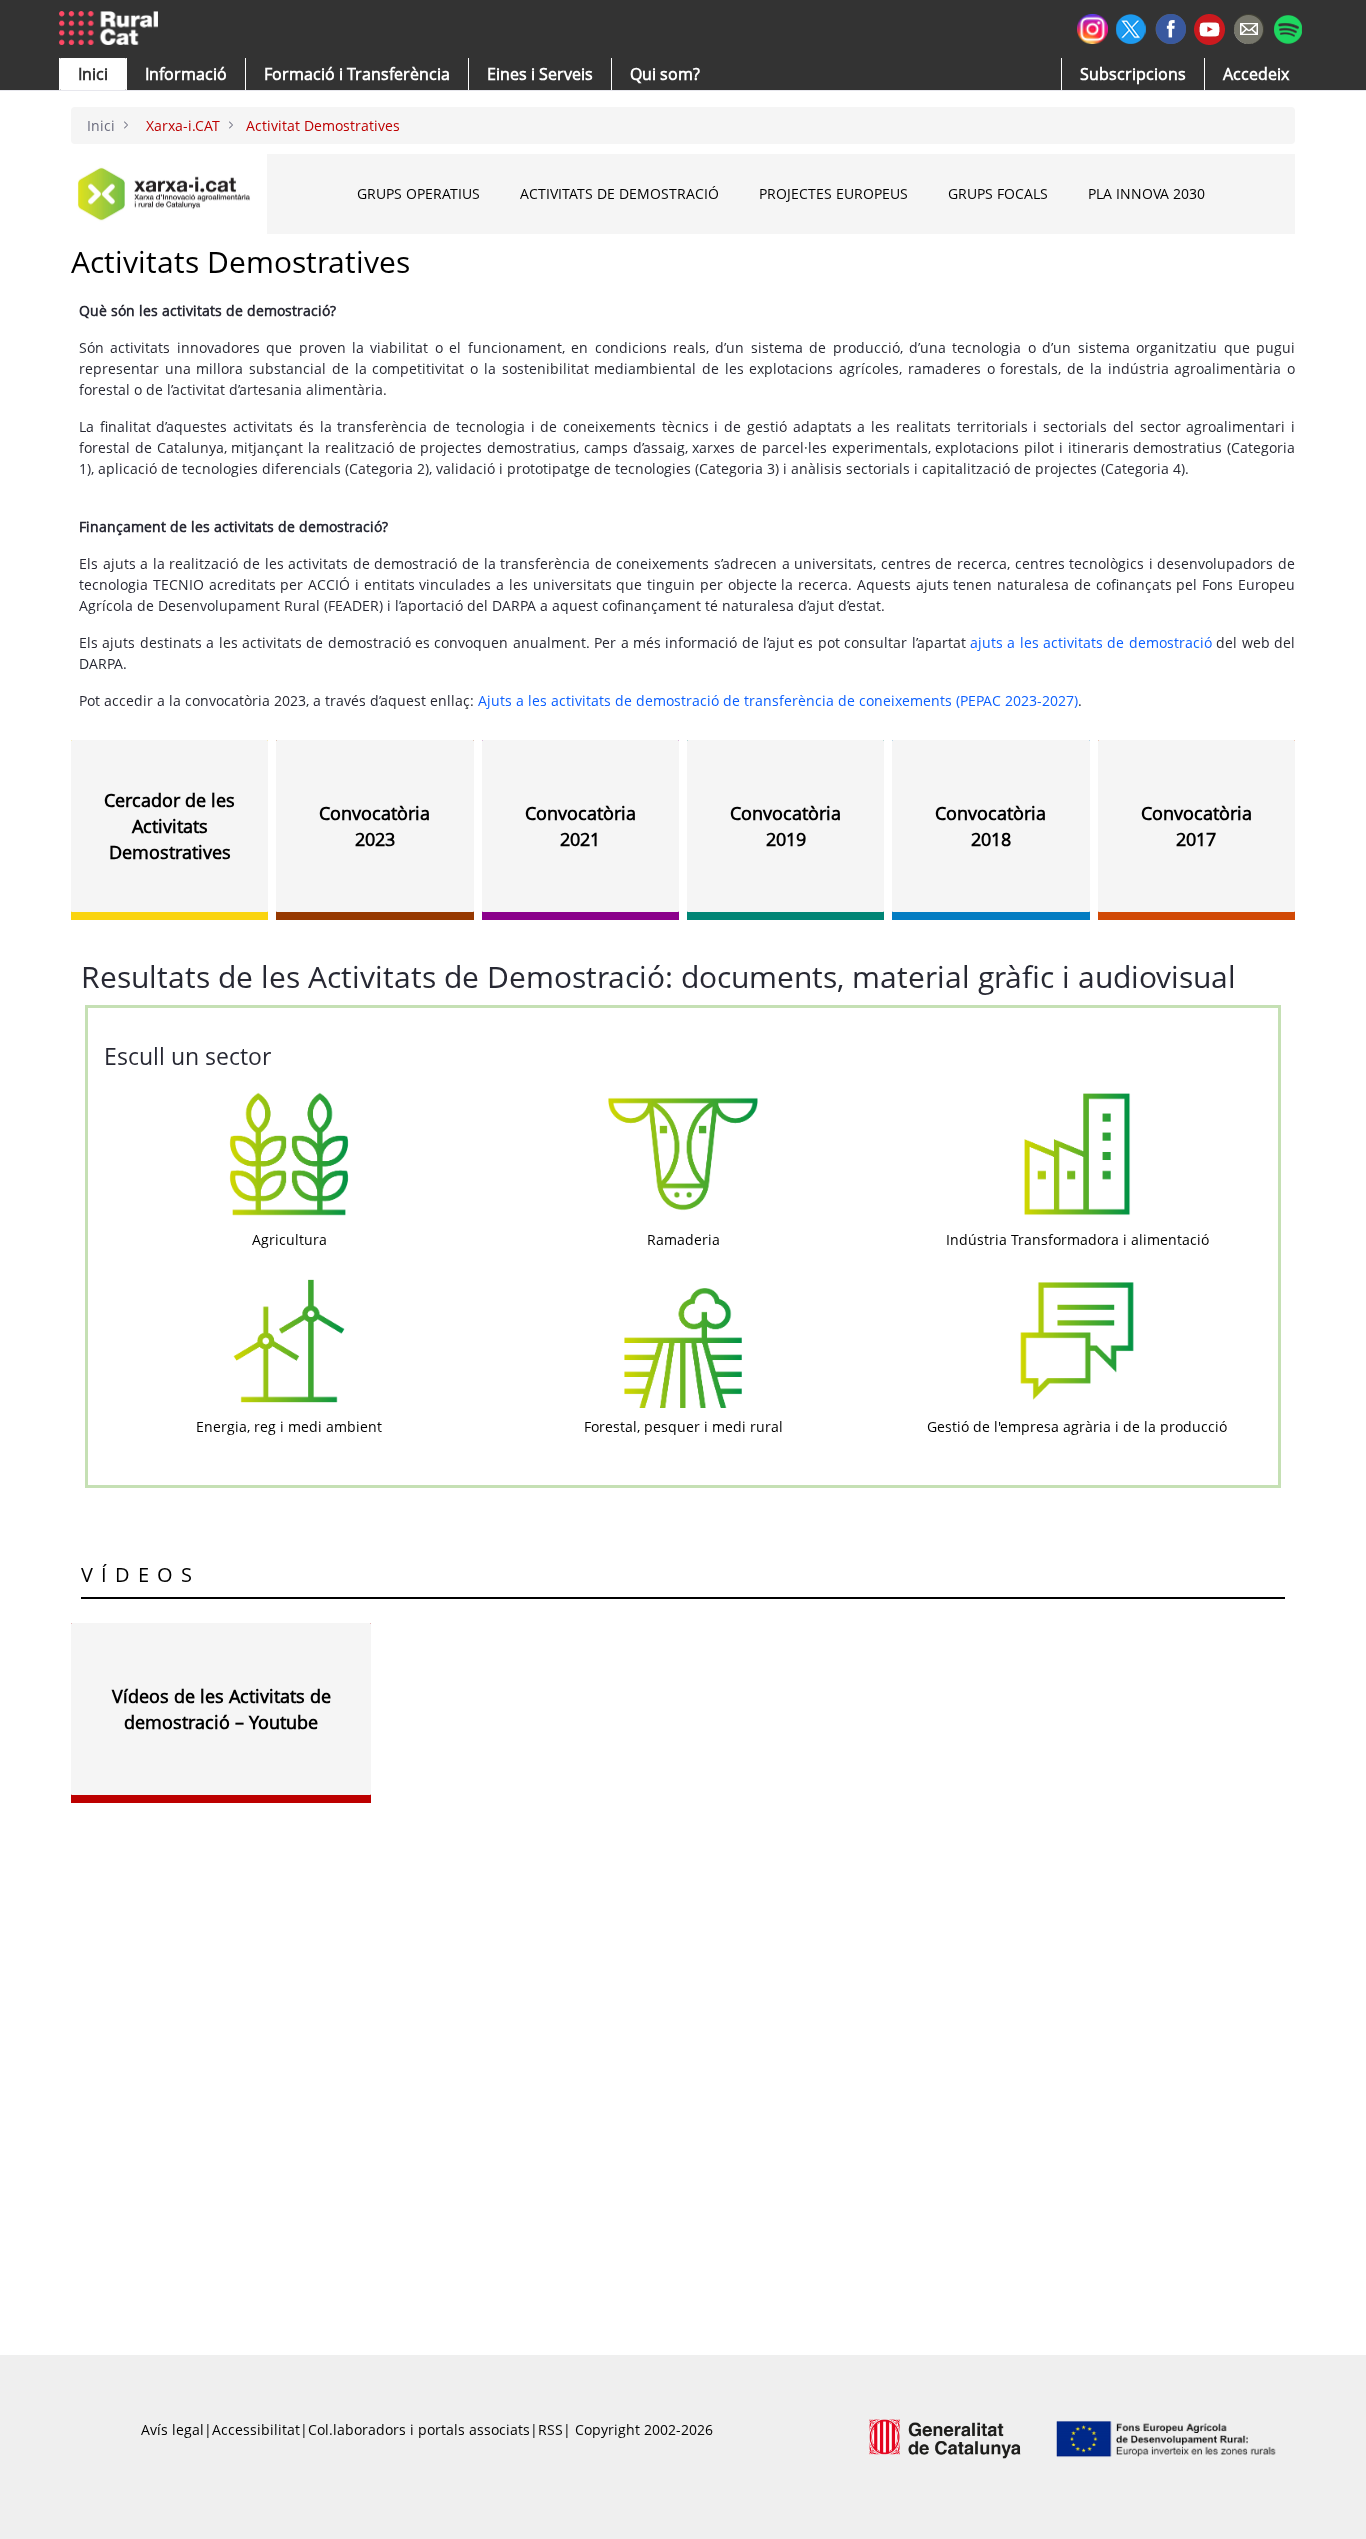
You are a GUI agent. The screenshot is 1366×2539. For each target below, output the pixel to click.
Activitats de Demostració (619, 193)
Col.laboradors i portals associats (419, 2429)
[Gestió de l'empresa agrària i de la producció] (1077, 1339)
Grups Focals (998, 193)
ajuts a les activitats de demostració (1091, 642)
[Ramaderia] (683, 1152)
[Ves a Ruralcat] (112, 29)
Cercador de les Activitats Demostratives (169, 826)
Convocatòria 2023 (374, 826)
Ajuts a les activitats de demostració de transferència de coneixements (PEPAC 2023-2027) (778, 700)
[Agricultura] (289, 1152)
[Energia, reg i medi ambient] (289, 1339)
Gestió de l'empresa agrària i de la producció (1077, 1426)
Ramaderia (683, 1239)
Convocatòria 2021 (580, 826)
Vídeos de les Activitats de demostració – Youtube (221, 1709)
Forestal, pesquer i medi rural (683, 1426)
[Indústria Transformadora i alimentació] (1077, 1152)
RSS (550, 2429)
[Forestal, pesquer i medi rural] (683, 1339)
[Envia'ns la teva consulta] (1248, 26)
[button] (93, 74)
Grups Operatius (418, 193)
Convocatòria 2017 (1196, 826)
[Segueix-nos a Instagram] (1092, 26)
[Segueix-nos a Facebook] (1170, 26)
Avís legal (172, 2429)
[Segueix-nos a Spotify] (1287, 26)
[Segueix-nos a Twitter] (1131, 26)
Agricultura (289, 1239)
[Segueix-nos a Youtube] (1209, 27)
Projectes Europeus (833, 193)
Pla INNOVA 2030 (1146, 193)
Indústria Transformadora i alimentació (1077, 1239)
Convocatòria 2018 (990, 826)
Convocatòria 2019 (785, 826)
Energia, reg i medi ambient (289, 1426)
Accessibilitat (256, 2429)
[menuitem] (357, 74)
